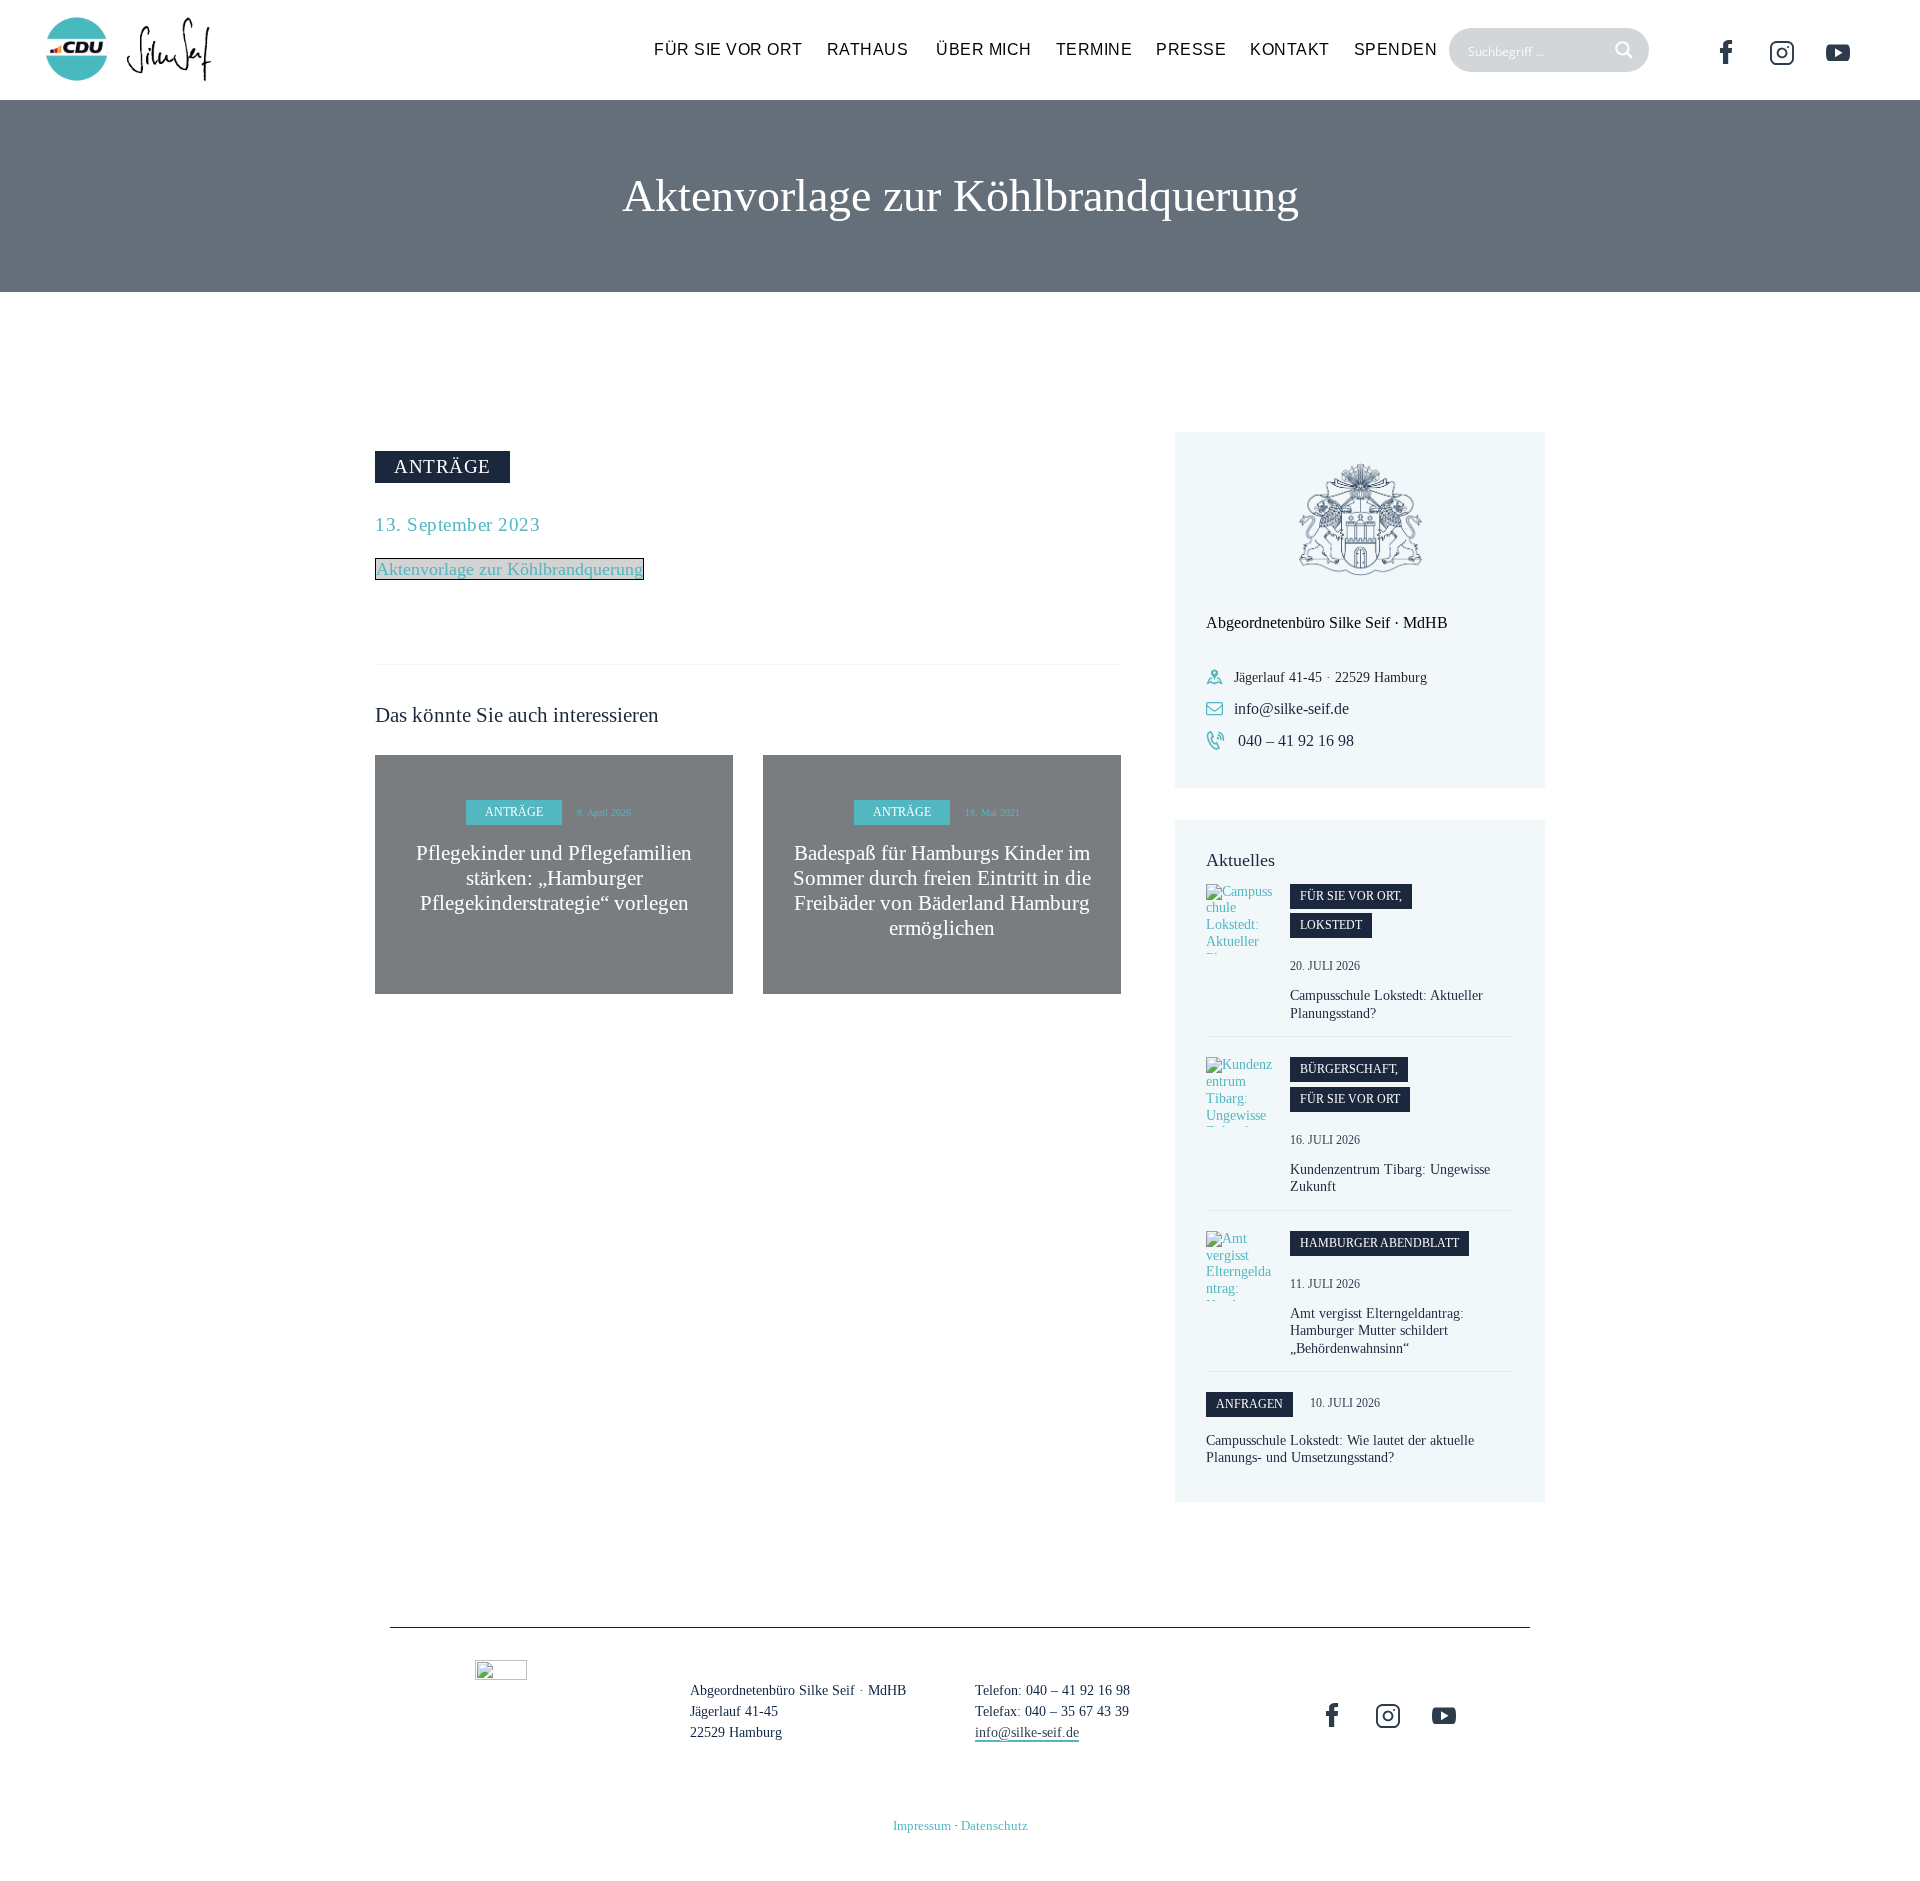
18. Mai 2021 (992, 812)
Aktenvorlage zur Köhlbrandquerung (509, 569)
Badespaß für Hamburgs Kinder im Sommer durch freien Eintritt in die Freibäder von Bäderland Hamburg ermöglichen (942, 891)
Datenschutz (994, 1825)
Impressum (922, 1825)
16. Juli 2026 (1325, 1140)
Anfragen (1249, 1404)
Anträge (442, 466)
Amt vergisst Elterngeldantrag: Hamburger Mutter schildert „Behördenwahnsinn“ (1377, 1331)
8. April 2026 (604, 812)
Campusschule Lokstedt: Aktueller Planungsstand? (1386, 1004)
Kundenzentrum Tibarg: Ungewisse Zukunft (1390, 1178)
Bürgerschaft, (1349, 1069)
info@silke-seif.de (1291, 708)
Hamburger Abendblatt (1379, 1243)
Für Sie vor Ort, (1351, 896)
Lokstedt (1331, 925)
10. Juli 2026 (1345, 1403)
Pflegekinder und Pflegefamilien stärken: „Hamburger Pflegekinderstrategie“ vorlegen (554, 878)
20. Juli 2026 (1325, 966)
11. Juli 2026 (1325, 1284)
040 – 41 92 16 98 (1296, 740)
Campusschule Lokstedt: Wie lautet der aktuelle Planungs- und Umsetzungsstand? (1340, 1449)
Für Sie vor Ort (1350, 1099)
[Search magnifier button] (1627, 50)
